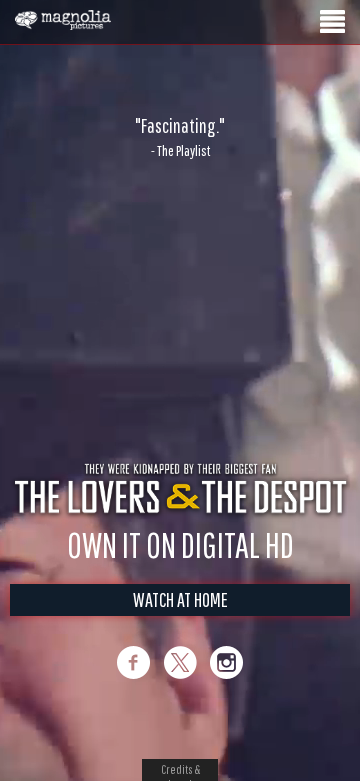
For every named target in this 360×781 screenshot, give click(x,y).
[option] (180, 137)
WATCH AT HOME (180, 620)
